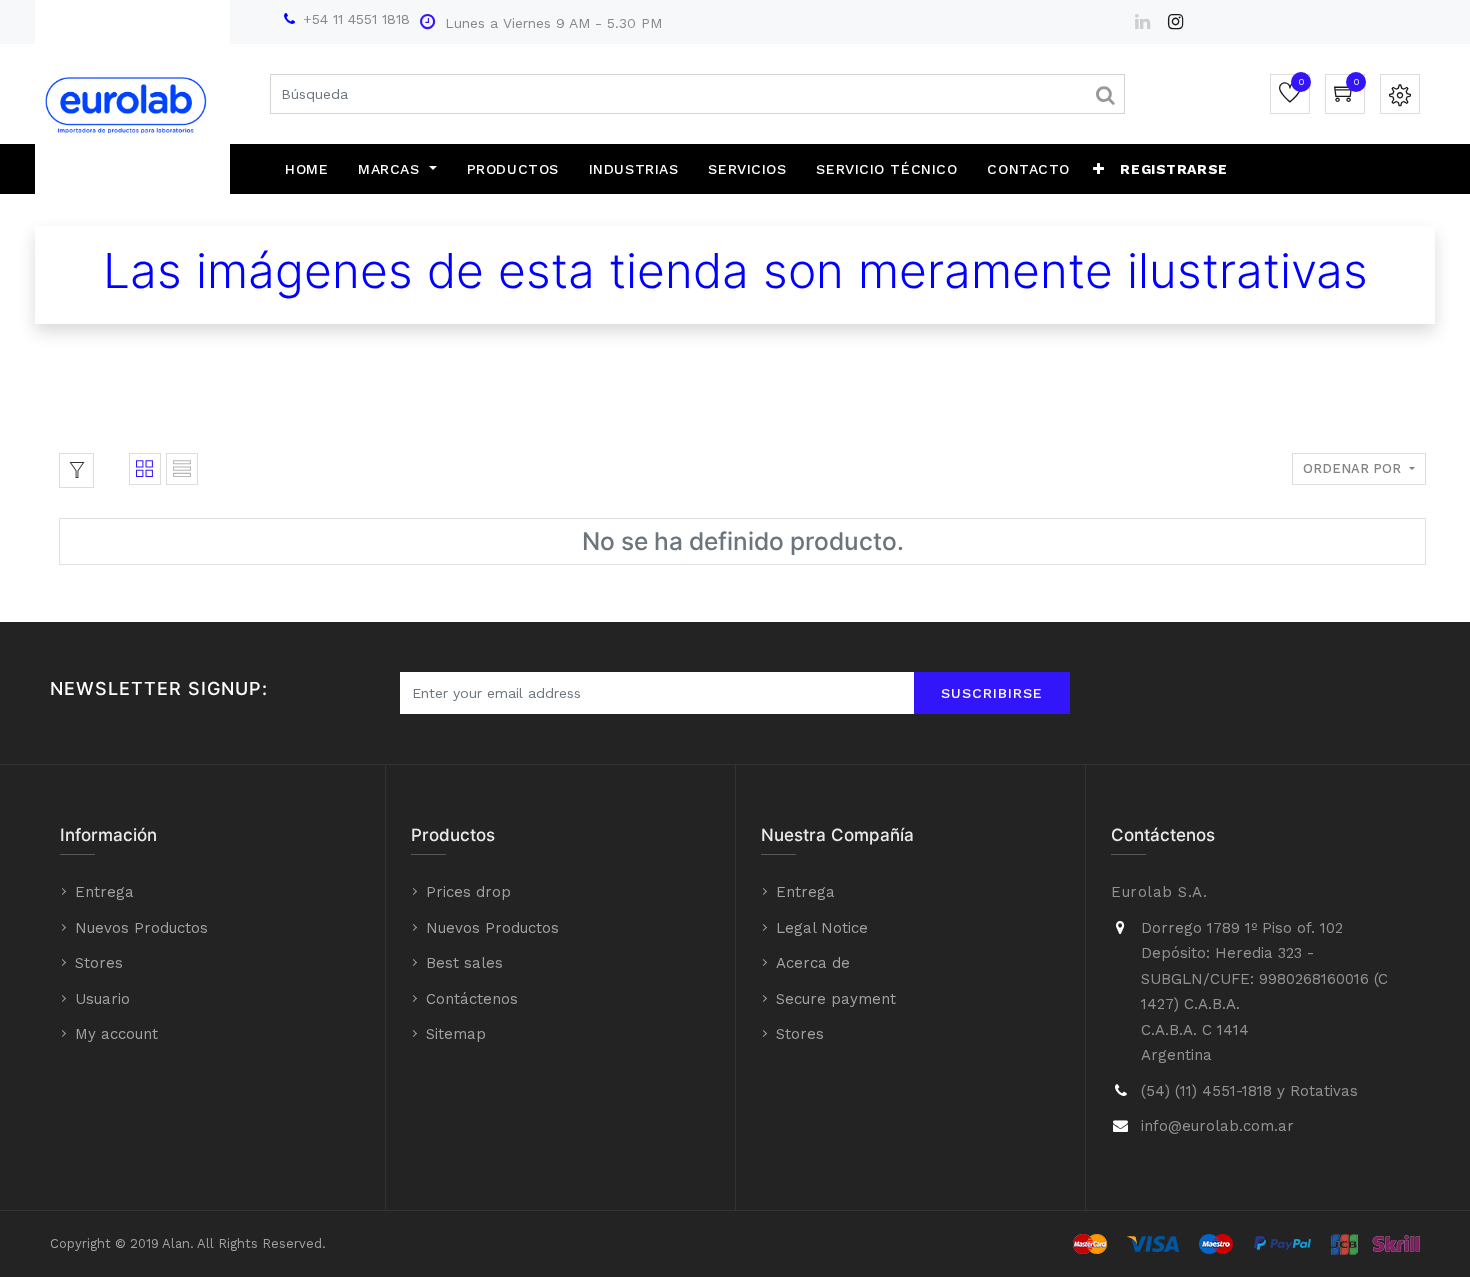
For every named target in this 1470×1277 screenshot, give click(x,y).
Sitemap (456, 1034)
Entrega (104, 892)
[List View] (182, 469)
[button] (1099, 169)
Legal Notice (822, 928)
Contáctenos (472, 999)
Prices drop (468, 892)
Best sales (464, 963)
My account (116, 1034)
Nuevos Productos (141, 928)
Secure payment (836, 999)
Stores (99, 963)
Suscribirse (992, 693)
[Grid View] (145, 469)
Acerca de (813, 963)
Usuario (102, 999)
